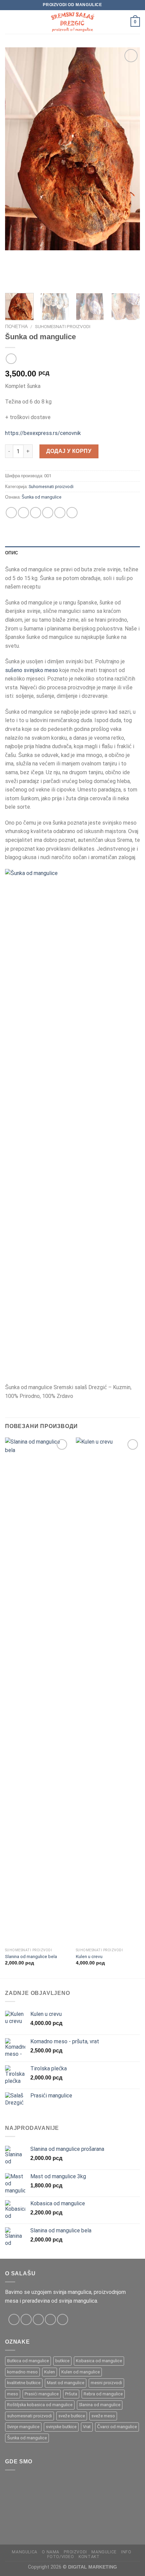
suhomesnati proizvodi (30, 2416)
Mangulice (104, 2552)
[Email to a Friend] (48, 513)
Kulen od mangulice (81, 2372)
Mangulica (25, 2552)
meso (13, 2394)
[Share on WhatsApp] (11, 513)
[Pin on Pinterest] (60, 513)
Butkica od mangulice (28, 2361)
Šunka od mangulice (41, 497)
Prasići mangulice (42, 2394)
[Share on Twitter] (36, 513)
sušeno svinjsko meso (32, 670)
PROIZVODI (75, 2552)
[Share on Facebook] (23, 513)
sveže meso (103, 2416)
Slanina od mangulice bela (31, 1956)
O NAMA (51, 2552)
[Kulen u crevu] (108, 1691)
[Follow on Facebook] (14, 2319)
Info (126, 2552)
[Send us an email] (50, 2319)
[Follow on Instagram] (26, 2319)
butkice (62, 2361)
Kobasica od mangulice (99, 2361)
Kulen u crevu (89, 1956)
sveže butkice (72, 2416)
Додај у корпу (69, 451)
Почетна (16, 326)
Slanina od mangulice (100, 2405)
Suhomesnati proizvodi (63, 326)
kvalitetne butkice (24, 2383)
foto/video (61, 2557)
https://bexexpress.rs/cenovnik (43, 433)
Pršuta (71, 2394)
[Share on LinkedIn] (72, 513)
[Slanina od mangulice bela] (37, 1691)
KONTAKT (89, 2557)
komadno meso (22, 2372)
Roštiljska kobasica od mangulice (40, 2405)
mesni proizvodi (106, 2383)
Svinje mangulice (23, 2427)
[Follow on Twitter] (38, 2319)
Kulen (50, 2372)
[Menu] (9, 22)
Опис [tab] (11, 553)
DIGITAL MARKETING (93, 2567)
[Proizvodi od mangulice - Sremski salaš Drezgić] (72, 22)
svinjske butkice (61, 2427)
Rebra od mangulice (103, 2394)
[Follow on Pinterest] (63, 2319)
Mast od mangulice (66, 2383)
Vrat (87, 2427)
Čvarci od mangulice (117, 2427)
